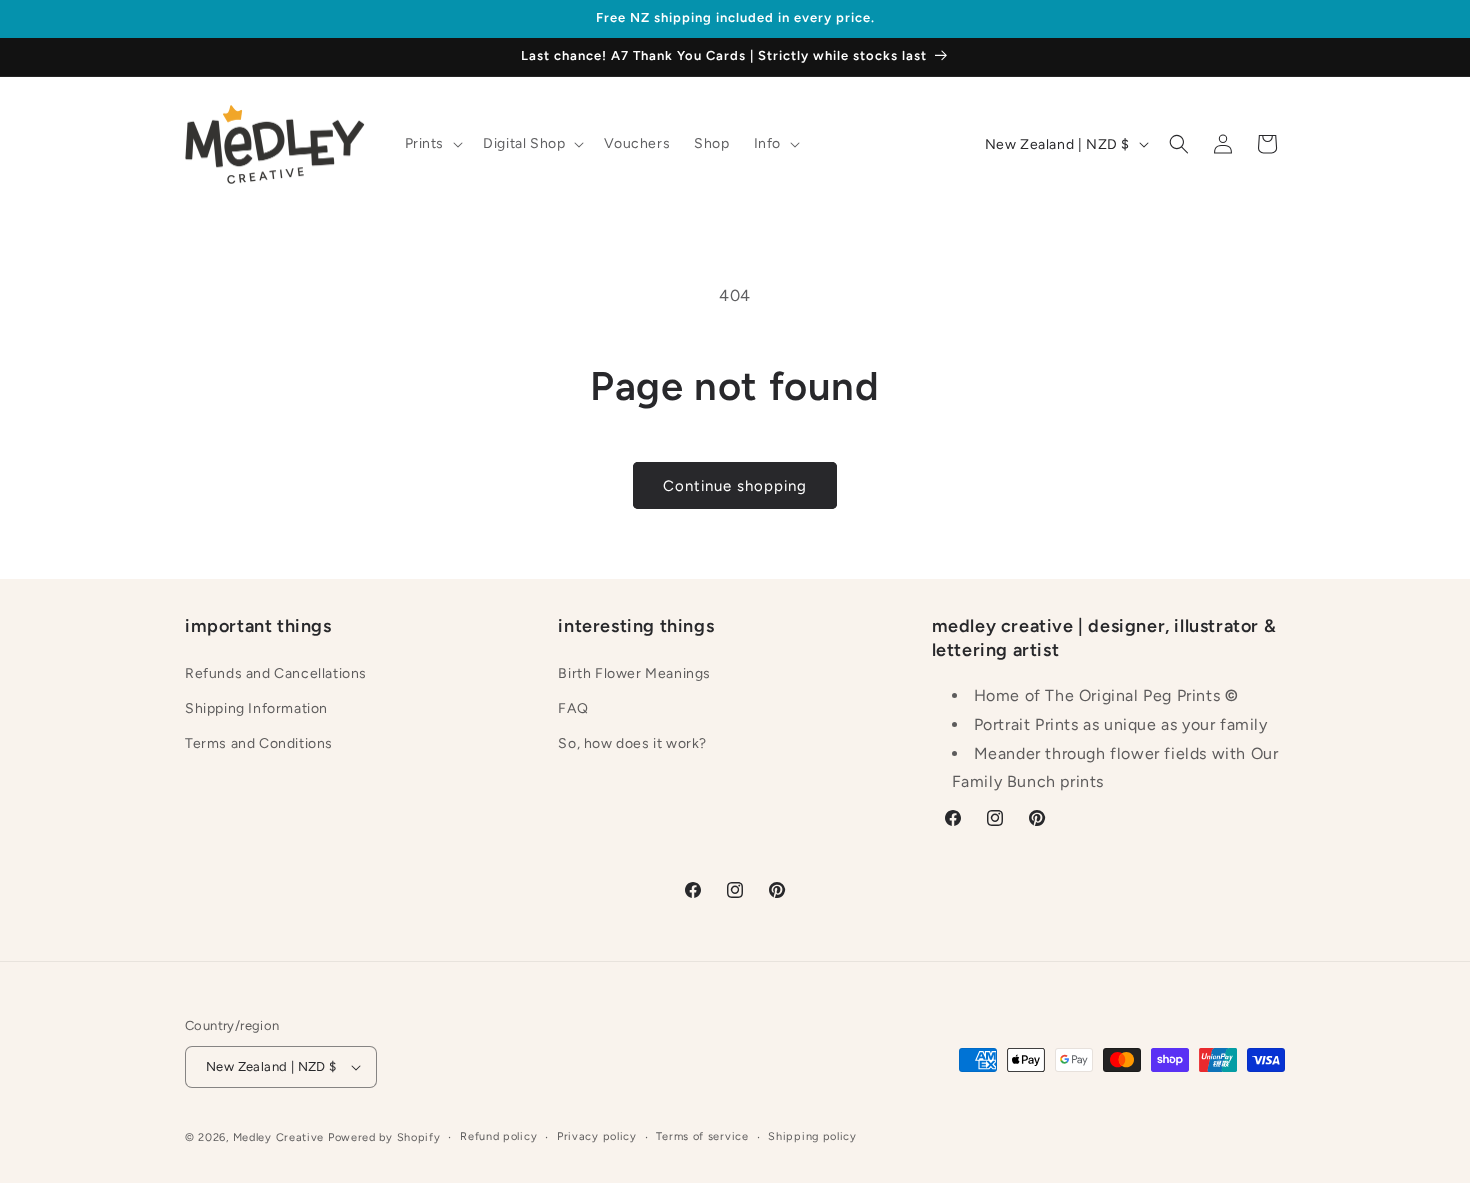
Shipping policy (812, 1136)
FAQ (573, 708)
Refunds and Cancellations (276, 673)
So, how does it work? (632, 743)
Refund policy (498, 1136)
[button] (432, 144)
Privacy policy (597, 1136)
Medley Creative (279, 1137)
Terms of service (702, 1136)
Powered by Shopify (384, 1137)
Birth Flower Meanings (634, 673)
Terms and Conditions (259, 743)
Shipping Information (256, 708)
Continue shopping (735, 486)
